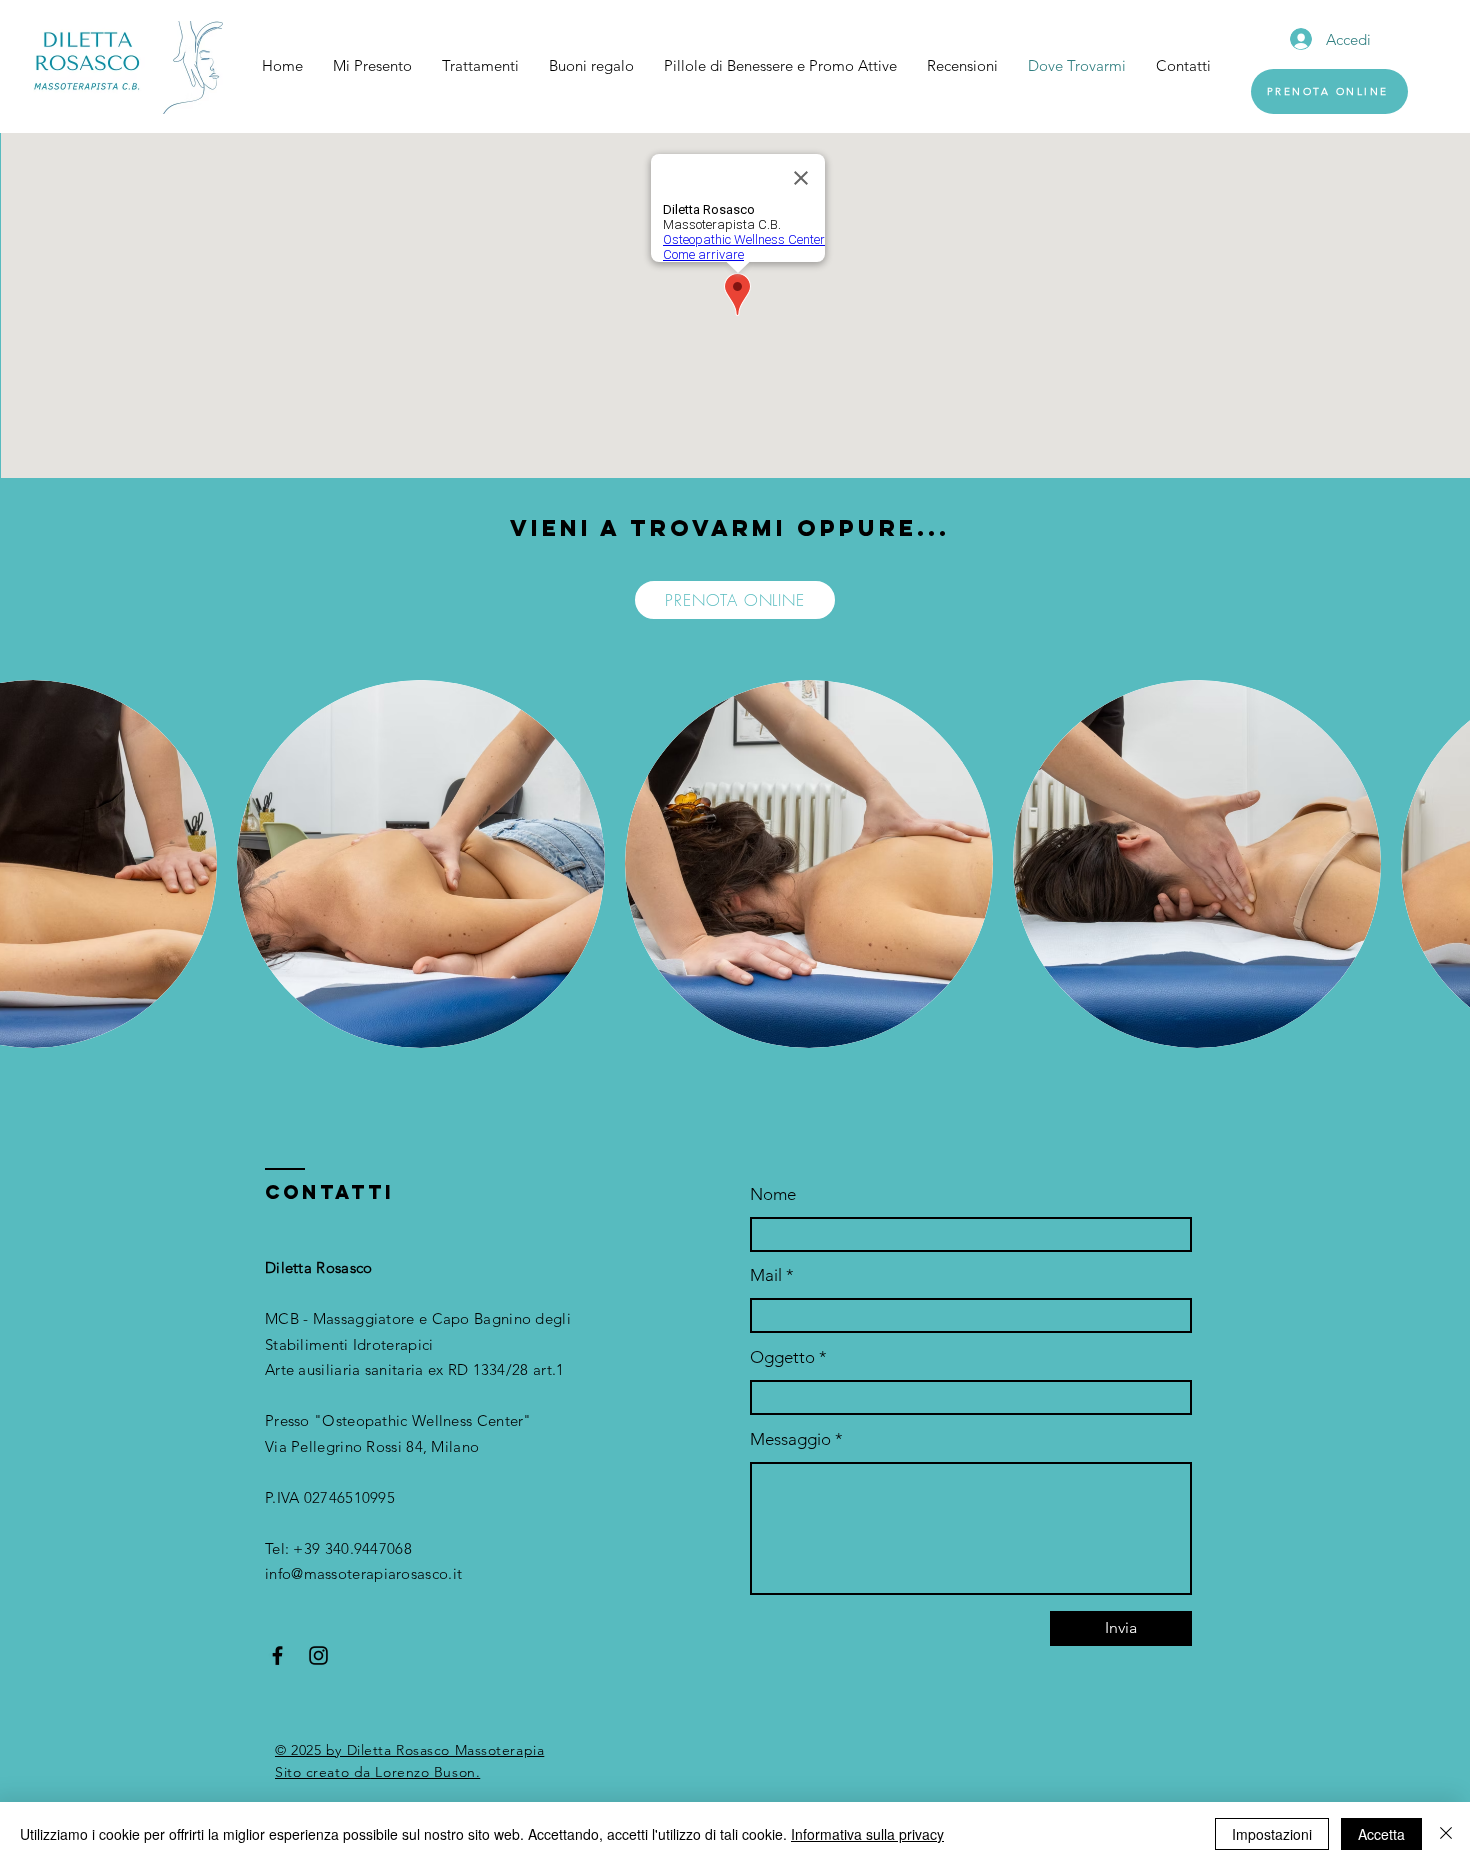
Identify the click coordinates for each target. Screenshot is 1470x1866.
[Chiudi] (1446, 1834)
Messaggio (790, 1439)
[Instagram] (318, 1655)
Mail (766, 1275)
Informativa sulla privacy (867, 1834)
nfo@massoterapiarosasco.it (365, 1573)
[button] (421, 864)
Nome (773, 1194)
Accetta (1381, 1834)
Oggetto (782, 1357)
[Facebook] (277, 1655)
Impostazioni (1272, 1834)
